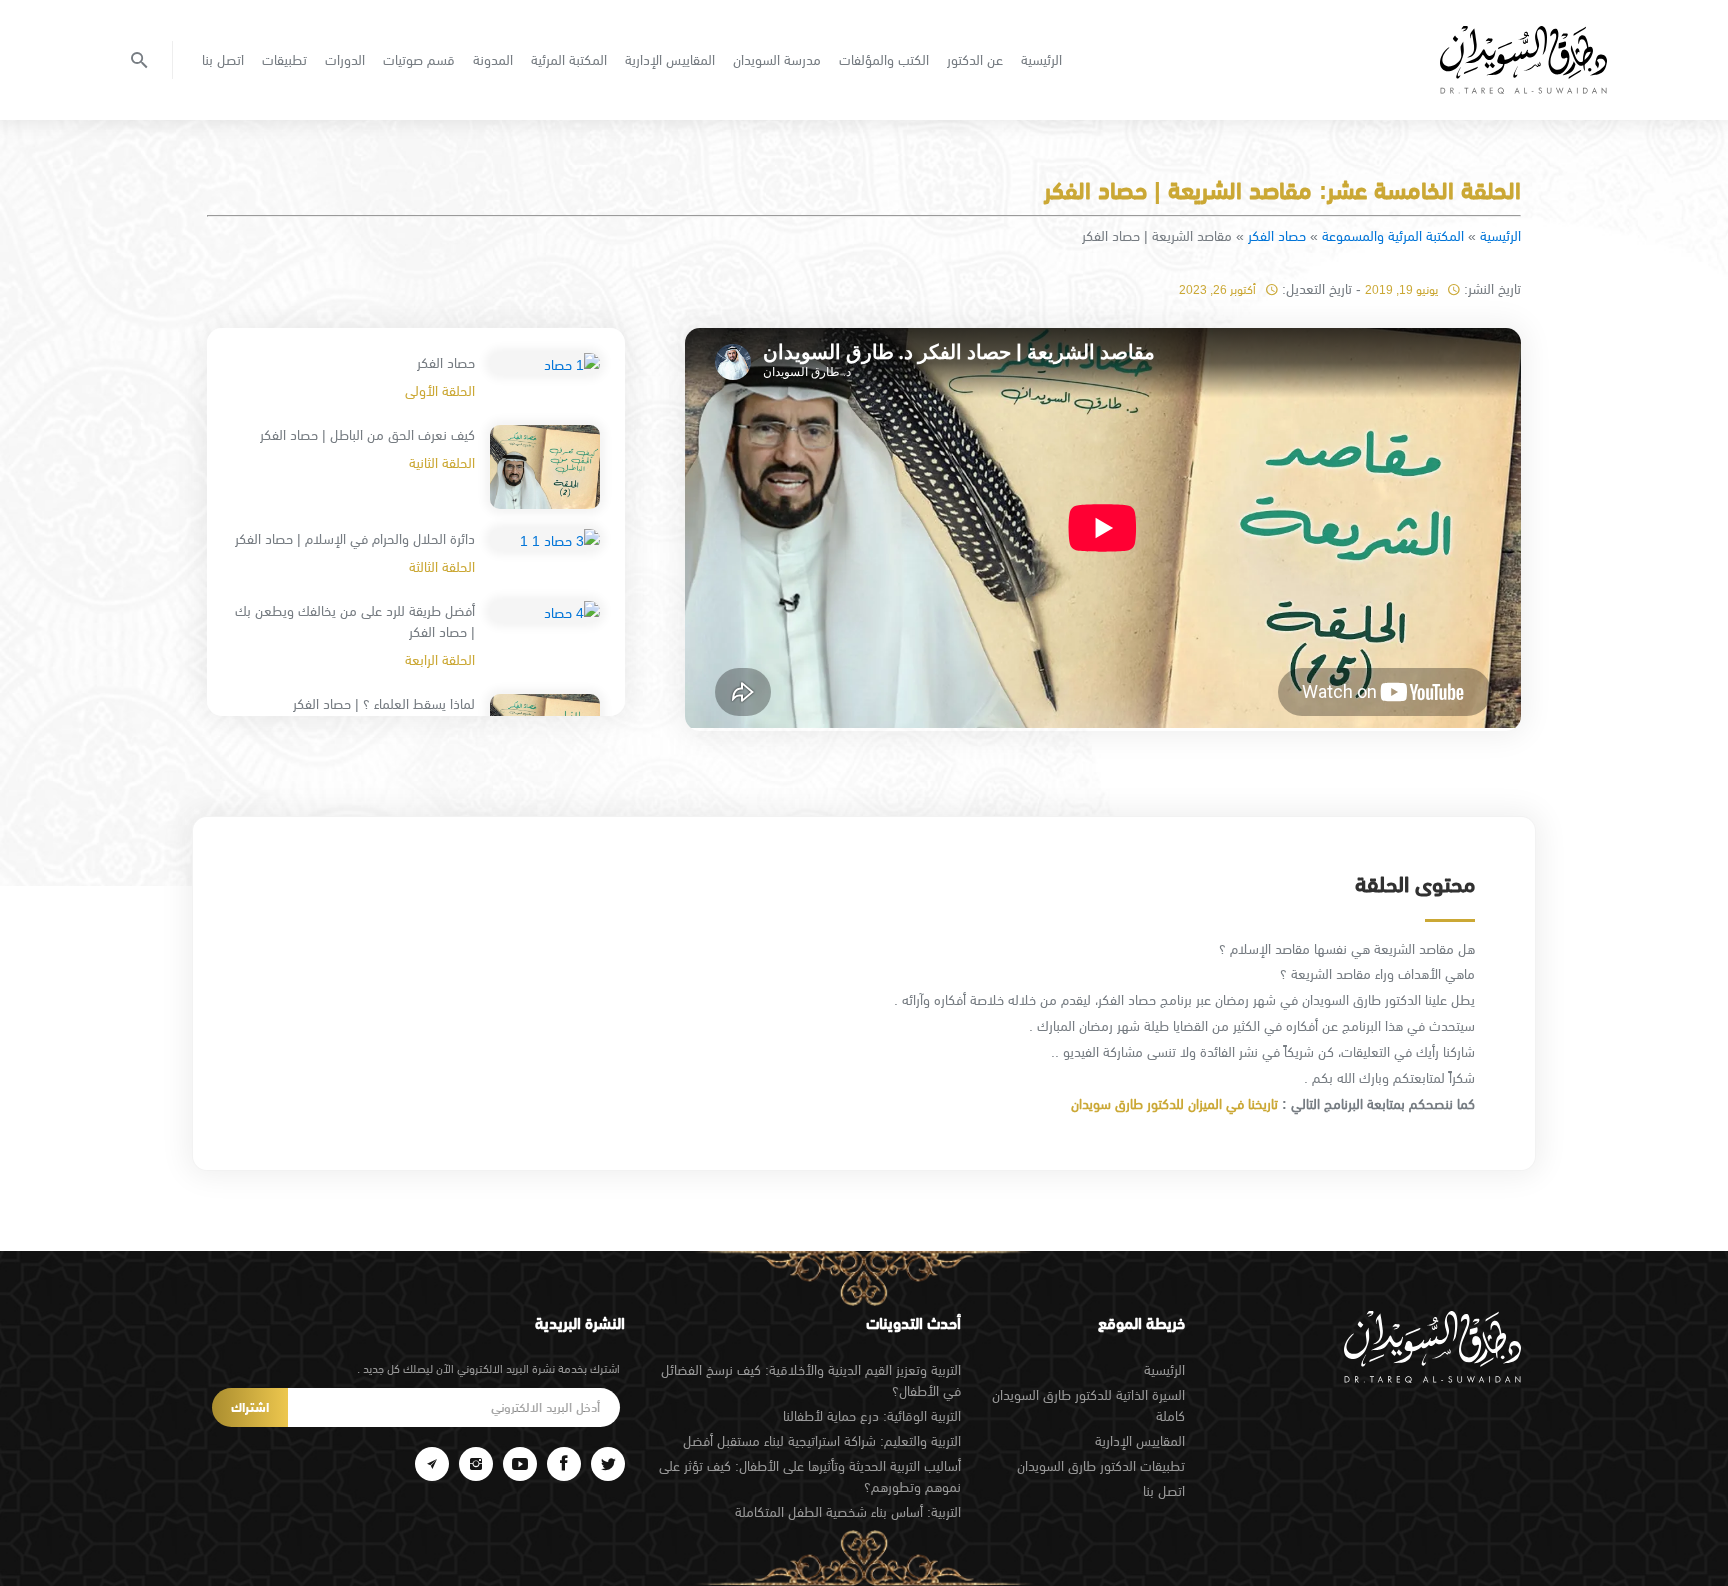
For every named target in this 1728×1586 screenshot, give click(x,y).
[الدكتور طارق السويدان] (1523, 60)
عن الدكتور (975, 60)
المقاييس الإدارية (670, 60)
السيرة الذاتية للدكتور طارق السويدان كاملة (1088, 1405)
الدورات (345, 60)
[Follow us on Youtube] (520, 1464)
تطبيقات (284, 60)
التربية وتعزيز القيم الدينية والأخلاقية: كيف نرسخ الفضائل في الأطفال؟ (811, 1380)
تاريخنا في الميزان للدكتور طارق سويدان (1172, 1104)
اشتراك (250, 1407)
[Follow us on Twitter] (608, 1464)
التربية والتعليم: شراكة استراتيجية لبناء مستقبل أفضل (822, 1441)
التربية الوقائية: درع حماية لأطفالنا (872, 1416)
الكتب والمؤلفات (884, 60)
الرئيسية (1041, 60)
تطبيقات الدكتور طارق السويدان (1101, 1466)
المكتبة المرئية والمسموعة (1393, 236)
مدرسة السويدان (777, 60)
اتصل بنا (223, 60)
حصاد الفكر (1277, 236)
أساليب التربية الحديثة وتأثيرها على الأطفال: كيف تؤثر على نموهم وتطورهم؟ (810, 1476)
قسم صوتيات (419, 60)
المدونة (493, 60)
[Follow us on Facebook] (564, 1464)
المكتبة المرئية (569, 60)
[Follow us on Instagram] (476, 1464)
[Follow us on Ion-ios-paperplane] (432, 1464)
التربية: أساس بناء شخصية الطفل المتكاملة (848, 1512)
